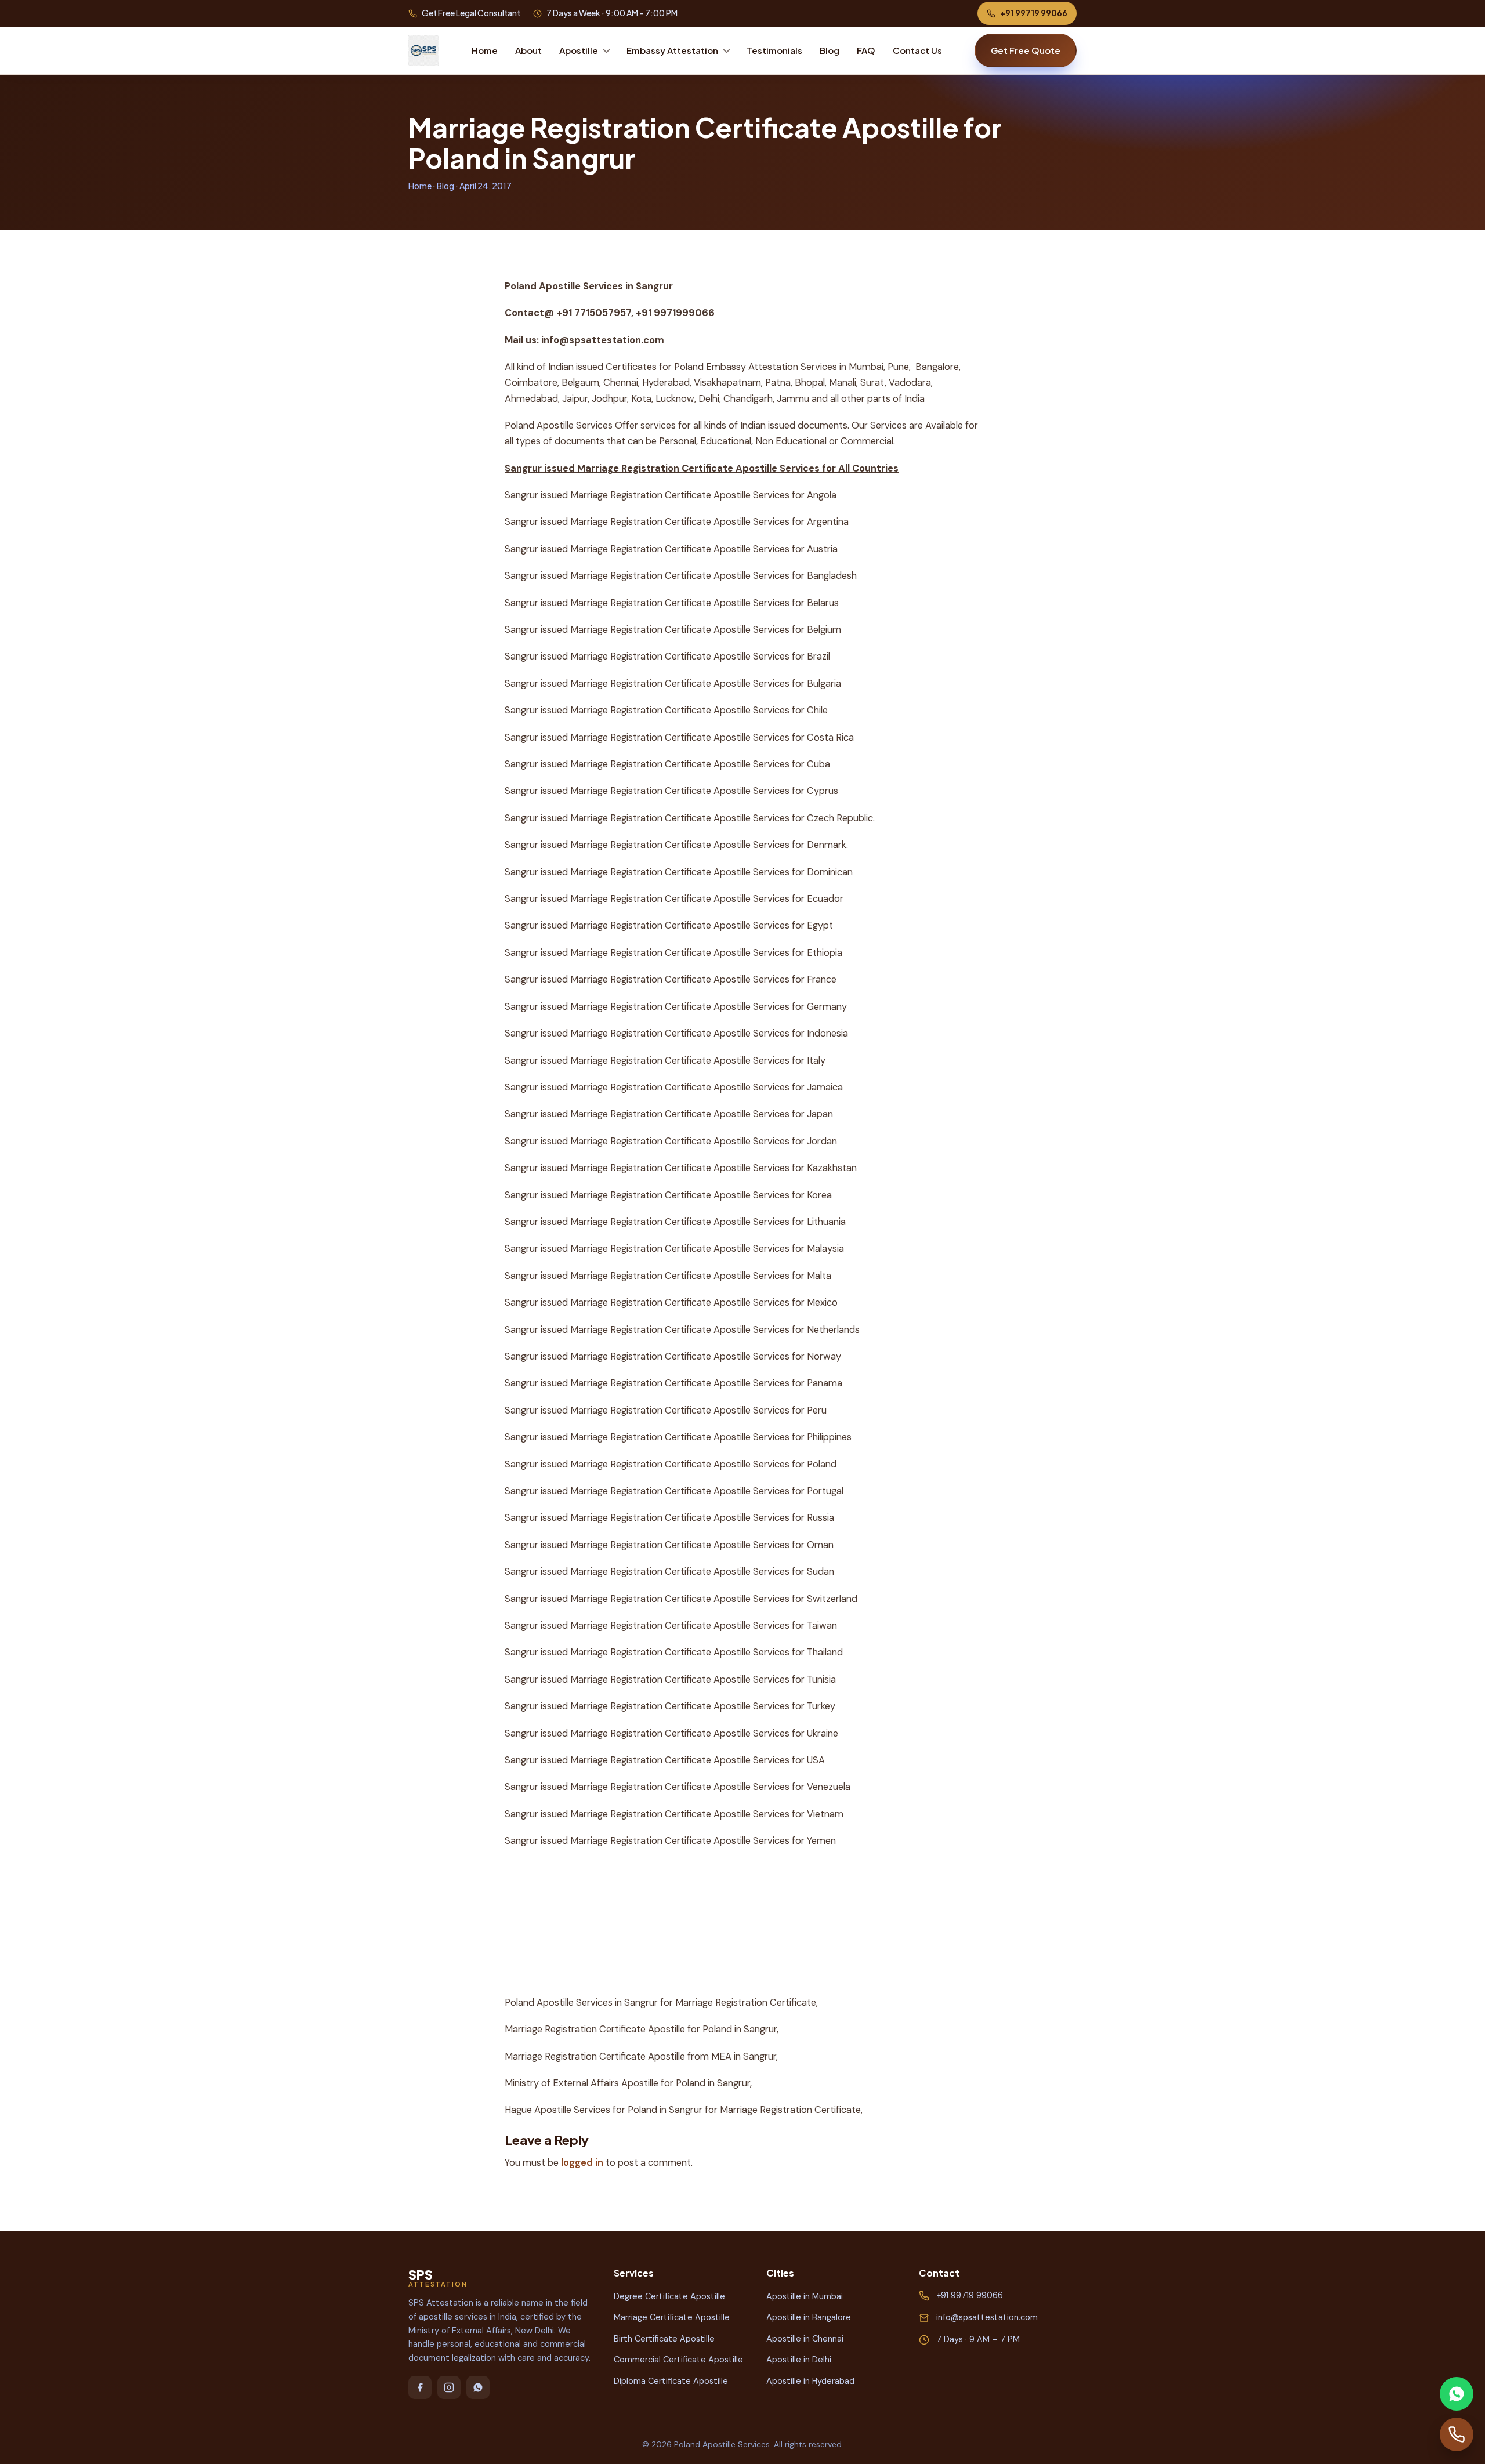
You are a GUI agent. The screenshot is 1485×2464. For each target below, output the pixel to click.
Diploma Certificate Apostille (671, 2381)
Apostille (579, 50)
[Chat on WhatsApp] (1457, 2394)
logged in (582, 2163)
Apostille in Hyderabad (810, 2381)
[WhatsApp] (478, 2387)
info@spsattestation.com (987, 2317)
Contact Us (917, 50)
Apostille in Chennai (805, 2339)
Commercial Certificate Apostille (678, 2360)
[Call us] (1457, 2434)
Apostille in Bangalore (809, 2317)
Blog (830, 50)
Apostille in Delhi (799, 2360)
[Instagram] (449, 2387)
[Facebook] (420, 2387)
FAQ (866, 50)
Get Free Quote (1026, 50)
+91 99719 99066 (1034, 13)
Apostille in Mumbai (805, 2296)
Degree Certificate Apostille (669, 2296)
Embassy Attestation (672, 50)
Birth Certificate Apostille (664, 2339)
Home (485, 50)
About (528, 50)
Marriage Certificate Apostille (672, 2317)
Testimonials (774, 50)
